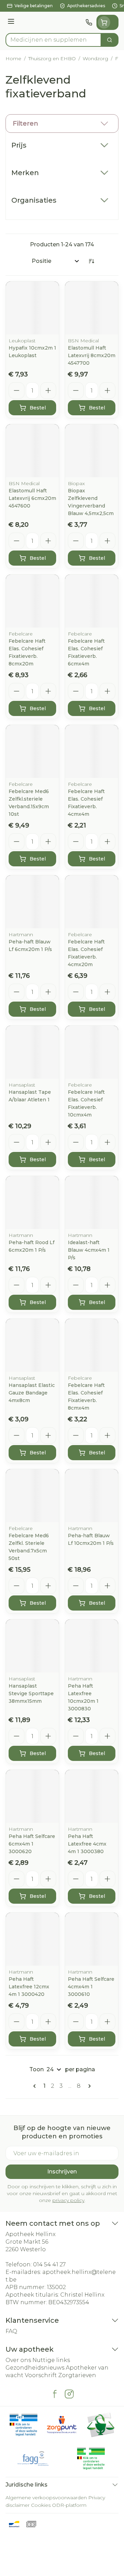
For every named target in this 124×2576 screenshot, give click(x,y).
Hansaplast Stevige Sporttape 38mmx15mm (31, 1693)
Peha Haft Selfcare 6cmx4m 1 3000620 (32, 1844)
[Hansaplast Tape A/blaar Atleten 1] (32, 1052)
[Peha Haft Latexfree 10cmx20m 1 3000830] (92, 1646)
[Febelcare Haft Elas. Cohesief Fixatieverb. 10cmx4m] (92, 1052)
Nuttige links (51, 2360)
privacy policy (68, 2200)
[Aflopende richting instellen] (91, 261)
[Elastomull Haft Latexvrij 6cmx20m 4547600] (32, 451)
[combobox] (53, 40)
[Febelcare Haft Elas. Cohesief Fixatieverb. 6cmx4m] (92, 601)
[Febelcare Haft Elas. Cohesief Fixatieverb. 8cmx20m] (32, 601)
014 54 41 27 (49, 2264)
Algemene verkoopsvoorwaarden (46, 2498)
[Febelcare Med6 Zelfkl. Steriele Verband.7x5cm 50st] (32, 1496)
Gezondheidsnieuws (35, 2368)
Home (13, 58)
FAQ (11, 2331)
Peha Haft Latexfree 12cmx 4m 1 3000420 (29, 1987)
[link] (36, 2086)
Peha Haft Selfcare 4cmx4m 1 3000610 (91, 1987)
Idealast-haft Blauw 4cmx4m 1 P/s (89, 1250)
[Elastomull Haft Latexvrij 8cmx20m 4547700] (92, 308)
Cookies (41, 2505)
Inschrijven (62, 2172)
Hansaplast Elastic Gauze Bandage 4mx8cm (32, 1393)
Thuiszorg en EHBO (52, 58)
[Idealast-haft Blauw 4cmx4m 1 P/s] (92, 1203)
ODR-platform (69, 2505)
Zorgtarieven (77, 2375)
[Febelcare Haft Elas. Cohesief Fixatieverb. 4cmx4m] (92, 751)
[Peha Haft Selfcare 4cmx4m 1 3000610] (92, 1939)
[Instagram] (69, 2394)
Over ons (18, 2360)
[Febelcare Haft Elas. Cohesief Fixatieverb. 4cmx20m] (92, 902)
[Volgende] (88, 2086)
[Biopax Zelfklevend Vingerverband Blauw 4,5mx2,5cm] (92, 451)
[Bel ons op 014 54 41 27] (89, 22)
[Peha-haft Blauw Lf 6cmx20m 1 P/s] (32, 902)
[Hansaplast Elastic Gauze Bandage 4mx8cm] (32, 1345)
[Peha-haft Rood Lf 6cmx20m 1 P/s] (32, 1203)
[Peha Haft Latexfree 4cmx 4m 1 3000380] (92, 1796)
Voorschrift (41, 2375)
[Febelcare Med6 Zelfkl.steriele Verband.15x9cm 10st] (32, 751)
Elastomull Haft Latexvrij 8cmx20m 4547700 (92, 355)
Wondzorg (95, 58)
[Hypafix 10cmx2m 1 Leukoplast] (32, 308)
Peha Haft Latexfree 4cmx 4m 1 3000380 (87, 1844)
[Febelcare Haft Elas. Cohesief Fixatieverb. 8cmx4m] (92, 1345)
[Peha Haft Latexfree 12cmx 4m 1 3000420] (32, 1939)
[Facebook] (55, 2394)
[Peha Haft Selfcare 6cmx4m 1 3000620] (32, 1796)
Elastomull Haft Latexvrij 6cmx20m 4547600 (32, 498)
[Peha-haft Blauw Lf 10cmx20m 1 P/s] (92, 1496)
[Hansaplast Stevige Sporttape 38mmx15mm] (32, 1646)
